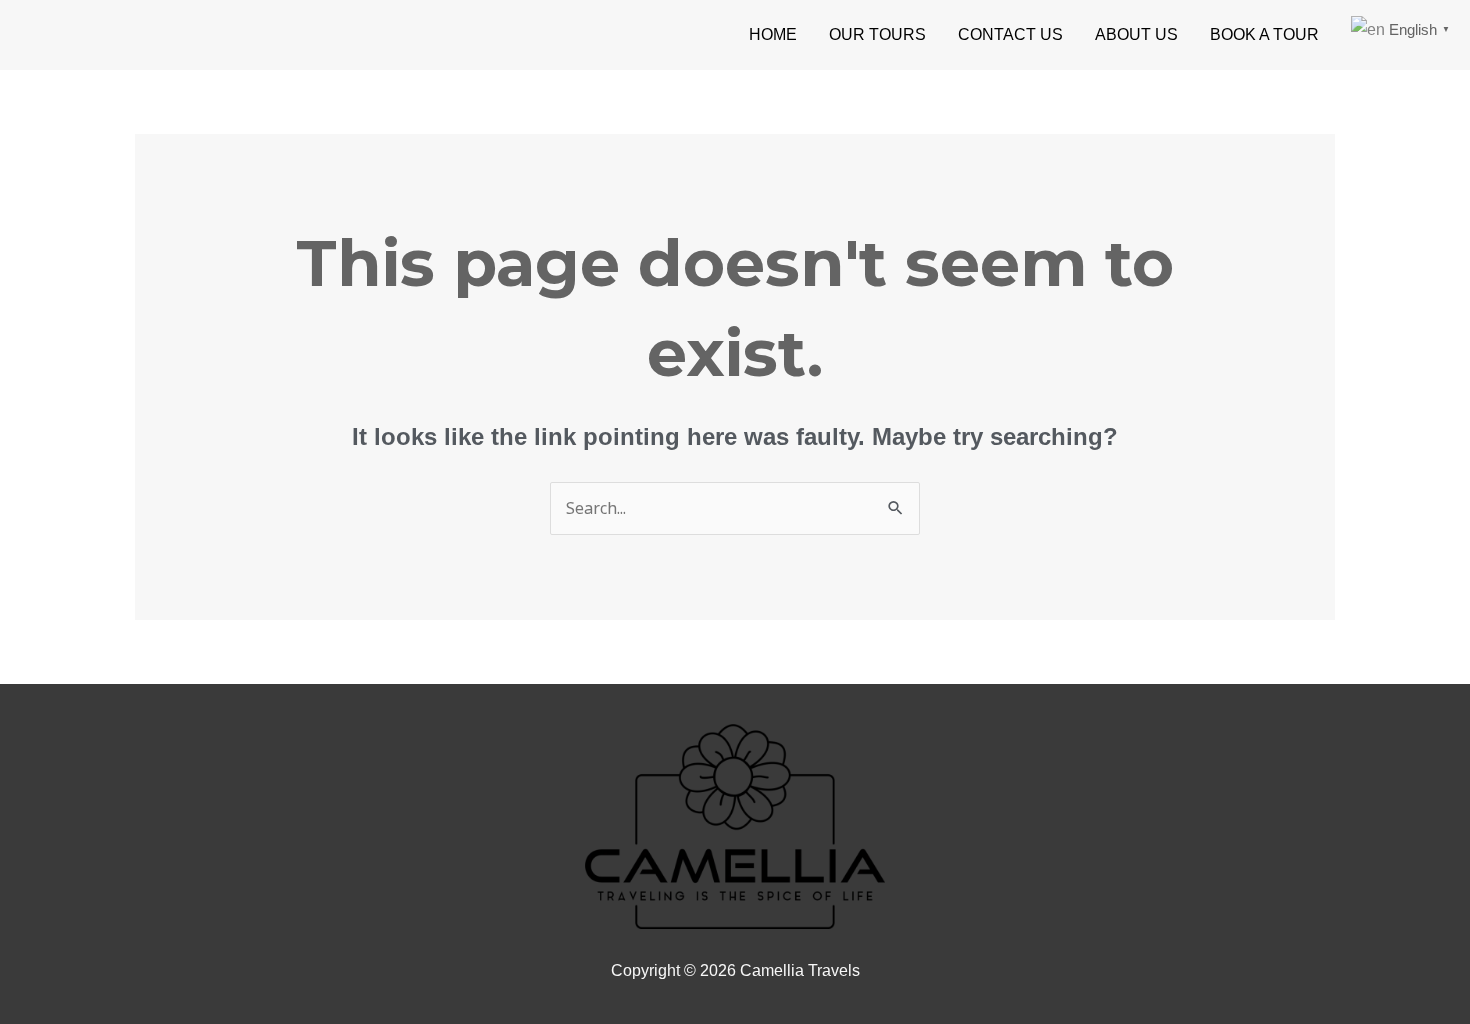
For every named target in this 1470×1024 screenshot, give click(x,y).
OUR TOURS (877, 34)
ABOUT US (1136, 34)
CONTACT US (1010, 34)
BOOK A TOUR (1264, 34)
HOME (773, 34)
